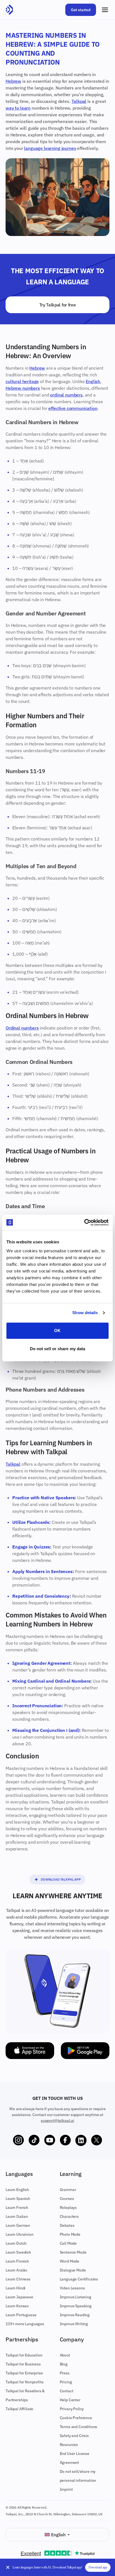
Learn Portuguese (21, 2315)
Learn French (17, 2207)
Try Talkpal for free (58, 305)
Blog (64, 2364)
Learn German (18, 2225)
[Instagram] (18, 2140)
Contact (67, 2391)
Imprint (66, 2489)
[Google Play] (85, 2051)
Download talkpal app (61, 1879)
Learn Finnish (17, 2261)
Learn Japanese (19, 2297)
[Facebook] (65, 2140)
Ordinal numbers (22, 1028)
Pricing (66, 2382)
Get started (81, 10)
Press (65, 2373)
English (93, 381)
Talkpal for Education (24, 2355)
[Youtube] (50, 2140)
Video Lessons (72, 2288)
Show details (85, 1313)
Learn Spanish (18, 2199)
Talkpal (79, 101)
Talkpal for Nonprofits (24, 2382)
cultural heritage (22, 381)
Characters (69, 2216)
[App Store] (30, 2051)
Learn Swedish (18, 2252)
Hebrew (13, 81)
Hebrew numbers (23, 388)
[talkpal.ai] (9, 10)
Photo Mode (70, 2234)
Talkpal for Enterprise (24, 2373)
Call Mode (68, 2243)
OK (57, 1330)
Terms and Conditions (79, 2427)
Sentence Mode (73, 2252)
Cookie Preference (76, 2418)
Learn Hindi (15, 2288)
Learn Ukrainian (20, 2234)
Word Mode (70, 2261)
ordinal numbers (66, 395)
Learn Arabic (16, 2270)
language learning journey (50, 148)
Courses (67, 2199)
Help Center (70, 2400)
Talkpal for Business (23, 2364)
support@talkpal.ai (57, 2121)
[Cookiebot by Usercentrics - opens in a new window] (84, 1222)
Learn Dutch (16, 2243)
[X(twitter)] (97, 2140)
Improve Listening (76, 2297)
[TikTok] (34, 2140)
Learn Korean (17, 2306)
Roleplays (68, 2207)
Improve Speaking (76, 2306)
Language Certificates (79, 2279)
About (65, 2355)
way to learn (18, 108)
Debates (67, 2225)
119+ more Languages (25, 2324)
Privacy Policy (72, 2409)
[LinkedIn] (81, 2140)
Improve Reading (75, 2315)
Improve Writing (74, 2324)
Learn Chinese (18, 2279)
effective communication (73, 408)
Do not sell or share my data (58, 1349)
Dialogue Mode (73, 2270)
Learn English (17, 2190)
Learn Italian (17, 2216)
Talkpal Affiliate (19, 2409)
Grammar (68, 2190)
